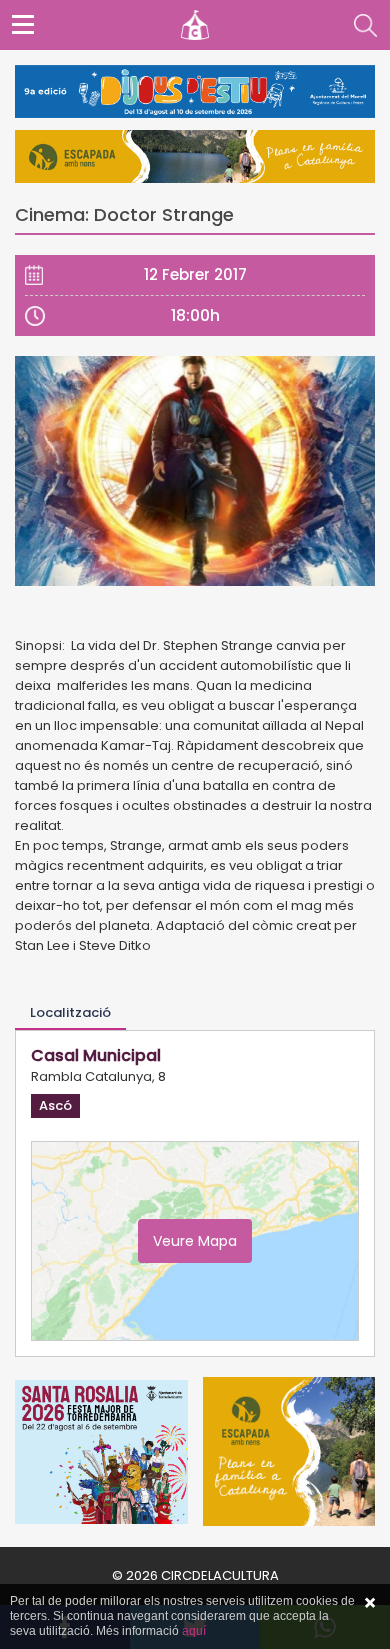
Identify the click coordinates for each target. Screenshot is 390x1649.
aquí (194, 1631)
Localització (70, 1012)
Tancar (370, 1603)
